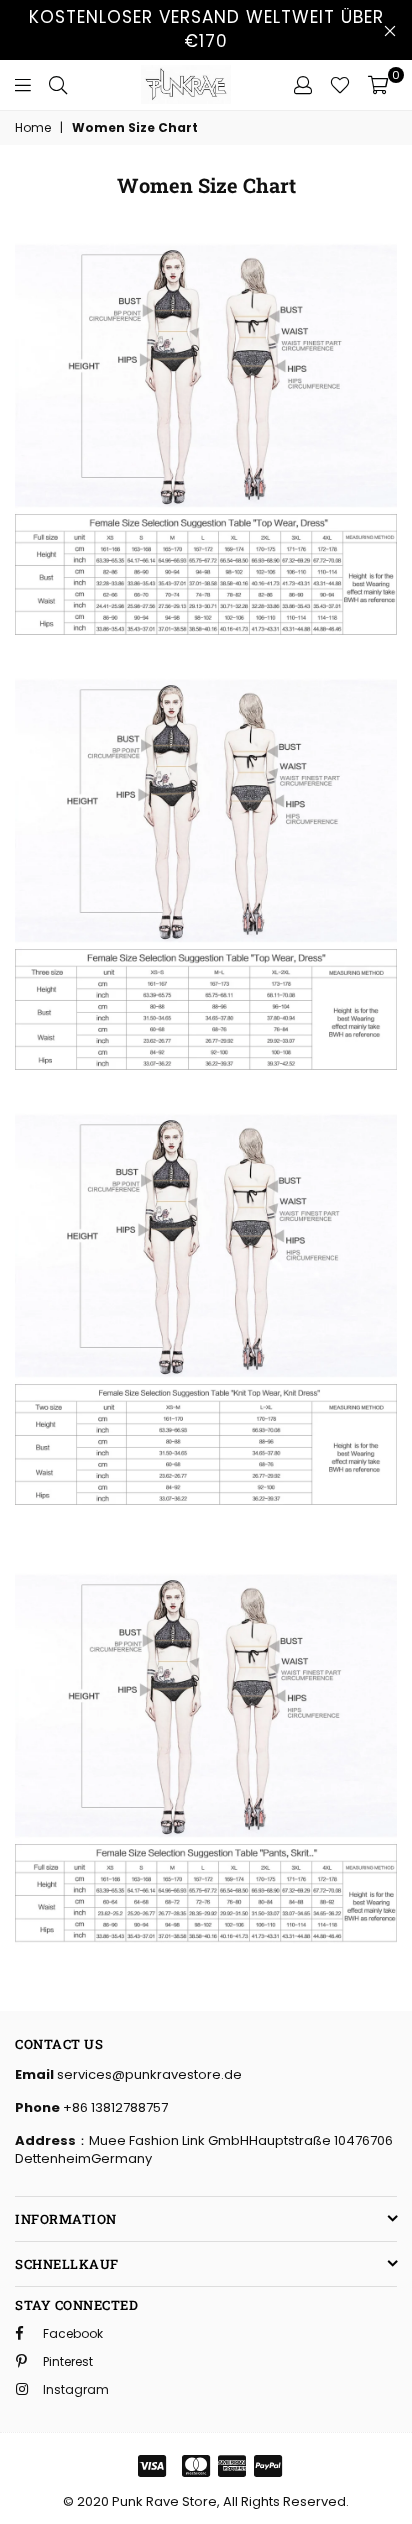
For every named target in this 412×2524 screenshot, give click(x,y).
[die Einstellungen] (303, 85)
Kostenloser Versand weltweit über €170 (206, 29)
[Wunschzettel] (340, 85)
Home (33, 128)
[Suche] (58, 85)
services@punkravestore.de (148, 2074)
